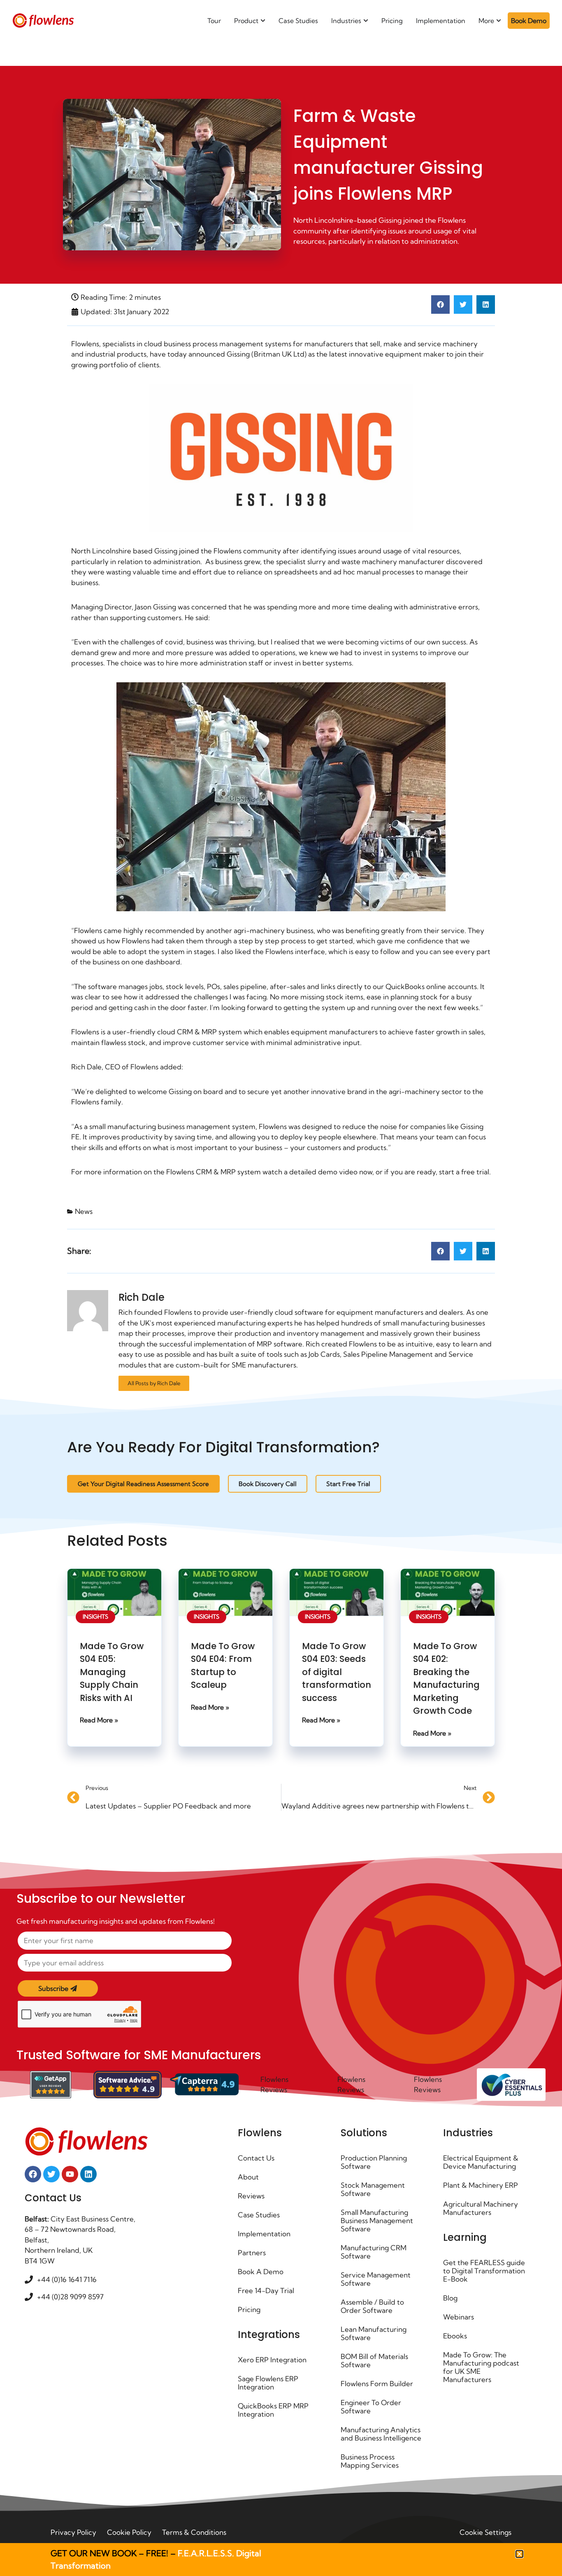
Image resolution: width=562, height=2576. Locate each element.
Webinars (459, 2317)
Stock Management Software (373, 2189)
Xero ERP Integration (272, 2360)
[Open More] (499, 21)
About (248, 2177)
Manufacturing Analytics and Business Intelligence (381, 2434)
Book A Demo (261, 2271)
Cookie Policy (129, 2532)
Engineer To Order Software (371, 2407)
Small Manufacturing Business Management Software (377, 2220)
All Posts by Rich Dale (154, 1383)
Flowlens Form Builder (377, 2383)
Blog (450, 2298)
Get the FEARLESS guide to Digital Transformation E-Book (484, 2271)
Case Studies (259, 2215)
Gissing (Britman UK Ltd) (267, 354)
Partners (252, 2253)
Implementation (264, 2234)
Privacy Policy (73, 2532)
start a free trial (464, 1172)
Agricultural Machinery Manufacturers (481, 2208)
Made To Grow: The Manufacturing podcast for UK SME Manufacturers (481, 2367)
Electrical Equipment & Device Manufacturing (481, 2162)
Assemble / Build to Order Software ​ (372, 2306)
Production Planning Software (374, 2162)
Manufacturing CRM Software (374, 2252)
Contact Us (256, 2158)
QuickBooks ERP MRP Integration (273, 2410)
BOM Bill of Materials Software (374, 2360)
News (84, 1211)
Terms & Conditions (194, 2532)
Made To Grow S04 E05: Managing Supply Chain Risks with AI (112, 1672)
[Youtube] (70, 2174)
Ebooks (455, 2336)
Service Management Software (376, 2279)
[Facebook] (33, 2174)
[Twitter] (51, 2174)
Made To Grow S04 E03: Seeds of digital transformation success (337, 1672)
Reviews (251, 2196)
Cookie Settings (485, 2532)
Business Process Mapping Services (370, 2461)
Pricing (249, 2309)
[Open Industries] (366, 21)
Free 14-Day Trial (266, 2290)
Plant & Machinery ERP (481, 2185)
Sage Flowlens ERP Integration (268, 2383)
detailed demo (313, 1172)
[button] (440, 304)
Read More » (99, 1720)
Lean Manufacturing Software (374, 2333)
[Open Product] (263, 21)
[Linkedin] (88, 2174)
